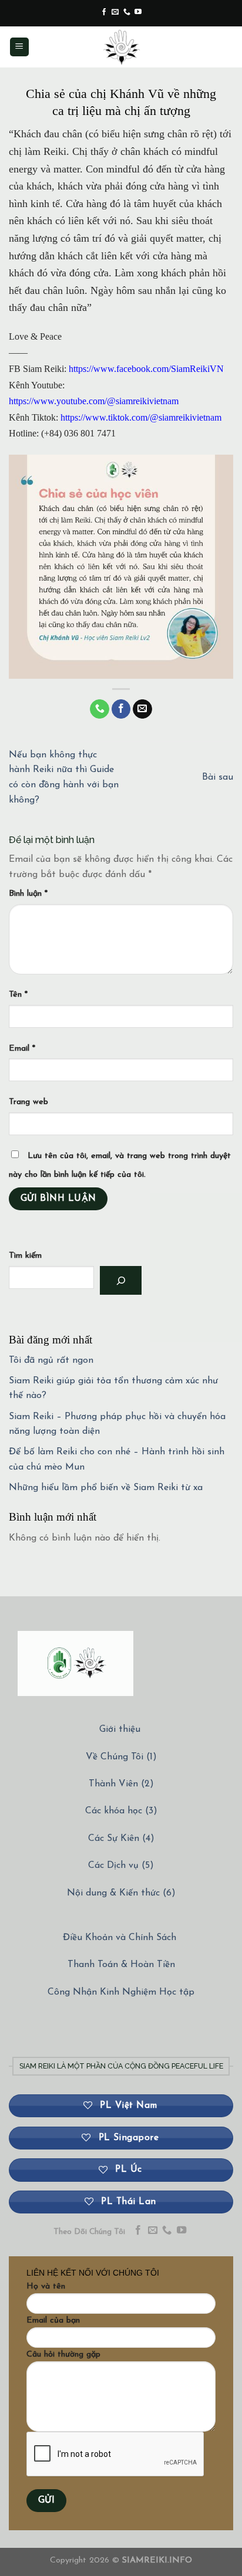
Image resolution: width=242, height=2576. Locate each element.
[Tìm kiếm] (121, 1280)
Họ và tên (46, 2286)
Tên (18, 995)
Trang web (28, 1102)
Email (22, 1049)
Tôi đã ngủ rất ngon (51, 1360)
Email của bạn (53, 2321)
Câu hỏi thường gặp (63, 2355)
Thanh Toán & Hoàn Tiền (121, 1965)
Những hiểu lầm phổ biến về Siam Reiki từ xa (106, 1488)
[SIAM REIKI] (121, 47)
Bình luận (28, 894)
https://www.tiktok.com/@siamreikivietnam (141, 417)
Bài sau (218, 777)
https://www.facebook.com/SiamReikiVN (146, 369)
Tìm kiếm (25, 1256)
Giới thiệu (120, 1729)
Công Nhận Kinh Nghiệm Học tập (121, 1992)
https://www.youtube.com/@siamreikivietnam (94, 401)
